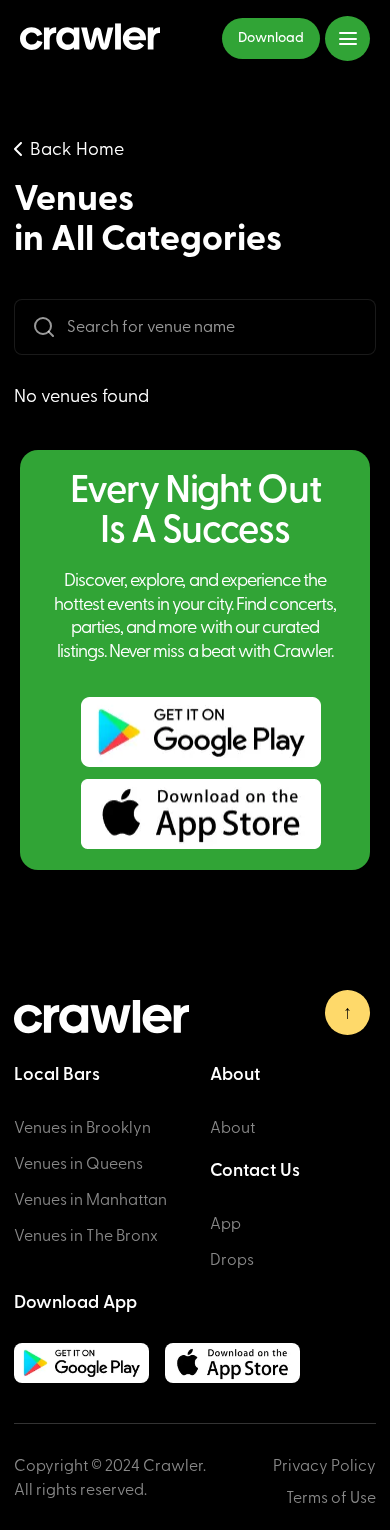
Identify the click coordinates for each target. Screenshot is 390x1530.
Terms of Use (331, 1498)
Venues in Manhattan (90, 1200)
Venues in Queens (78, 1164)
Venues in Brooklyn (82, 1128)
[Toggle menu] (347, 38)
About (232, 1128)
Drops (232, 1260)
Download (271, 38)
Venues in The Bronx (86, 1236)
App (225, 1224)
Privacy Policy (324, 1466)
